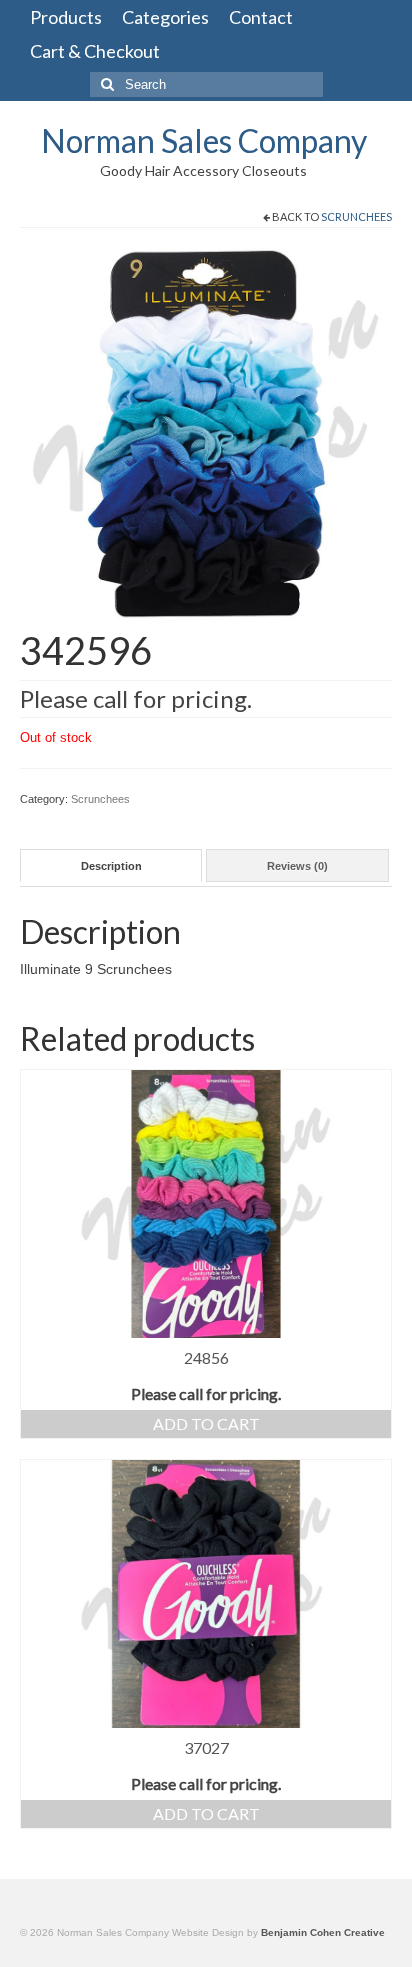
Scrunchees (356, 216)
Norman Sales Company (204, 140)
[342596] (206, 433)
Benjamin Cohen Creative (323, 1932)
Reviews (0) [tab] (297, 866)
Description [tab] (111, 866)
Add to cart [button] (206, 1423)
